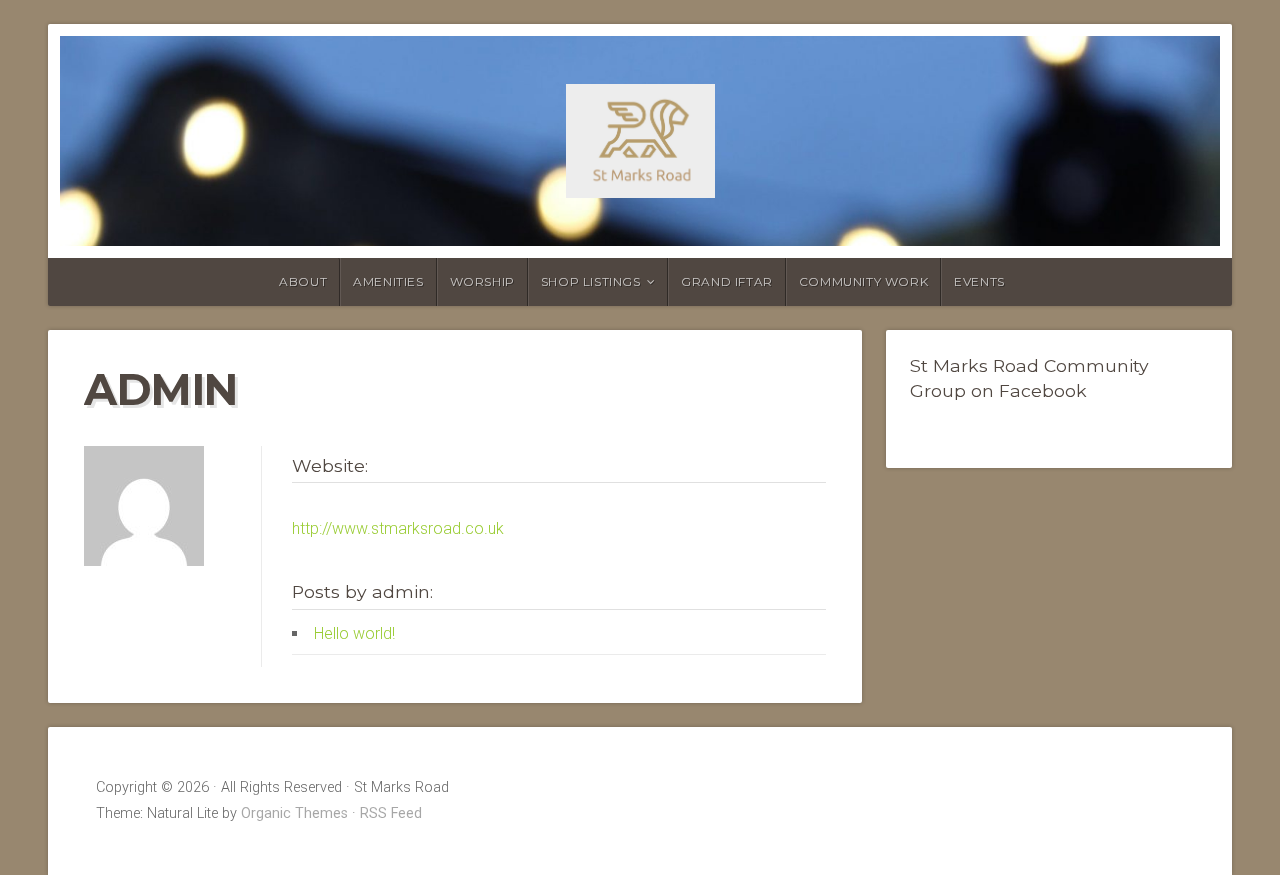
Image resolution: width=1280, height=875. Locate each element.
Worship (482, 281)
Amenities (388, 281)
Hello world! (354, 633)
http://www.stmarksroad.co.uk (398, 528)
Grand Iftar (727, 281)
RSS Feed (391, 813)
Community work (863, 281)
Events (979, 281)
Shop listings (591, 281)
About (303, 281)
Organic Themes (294, 813)
